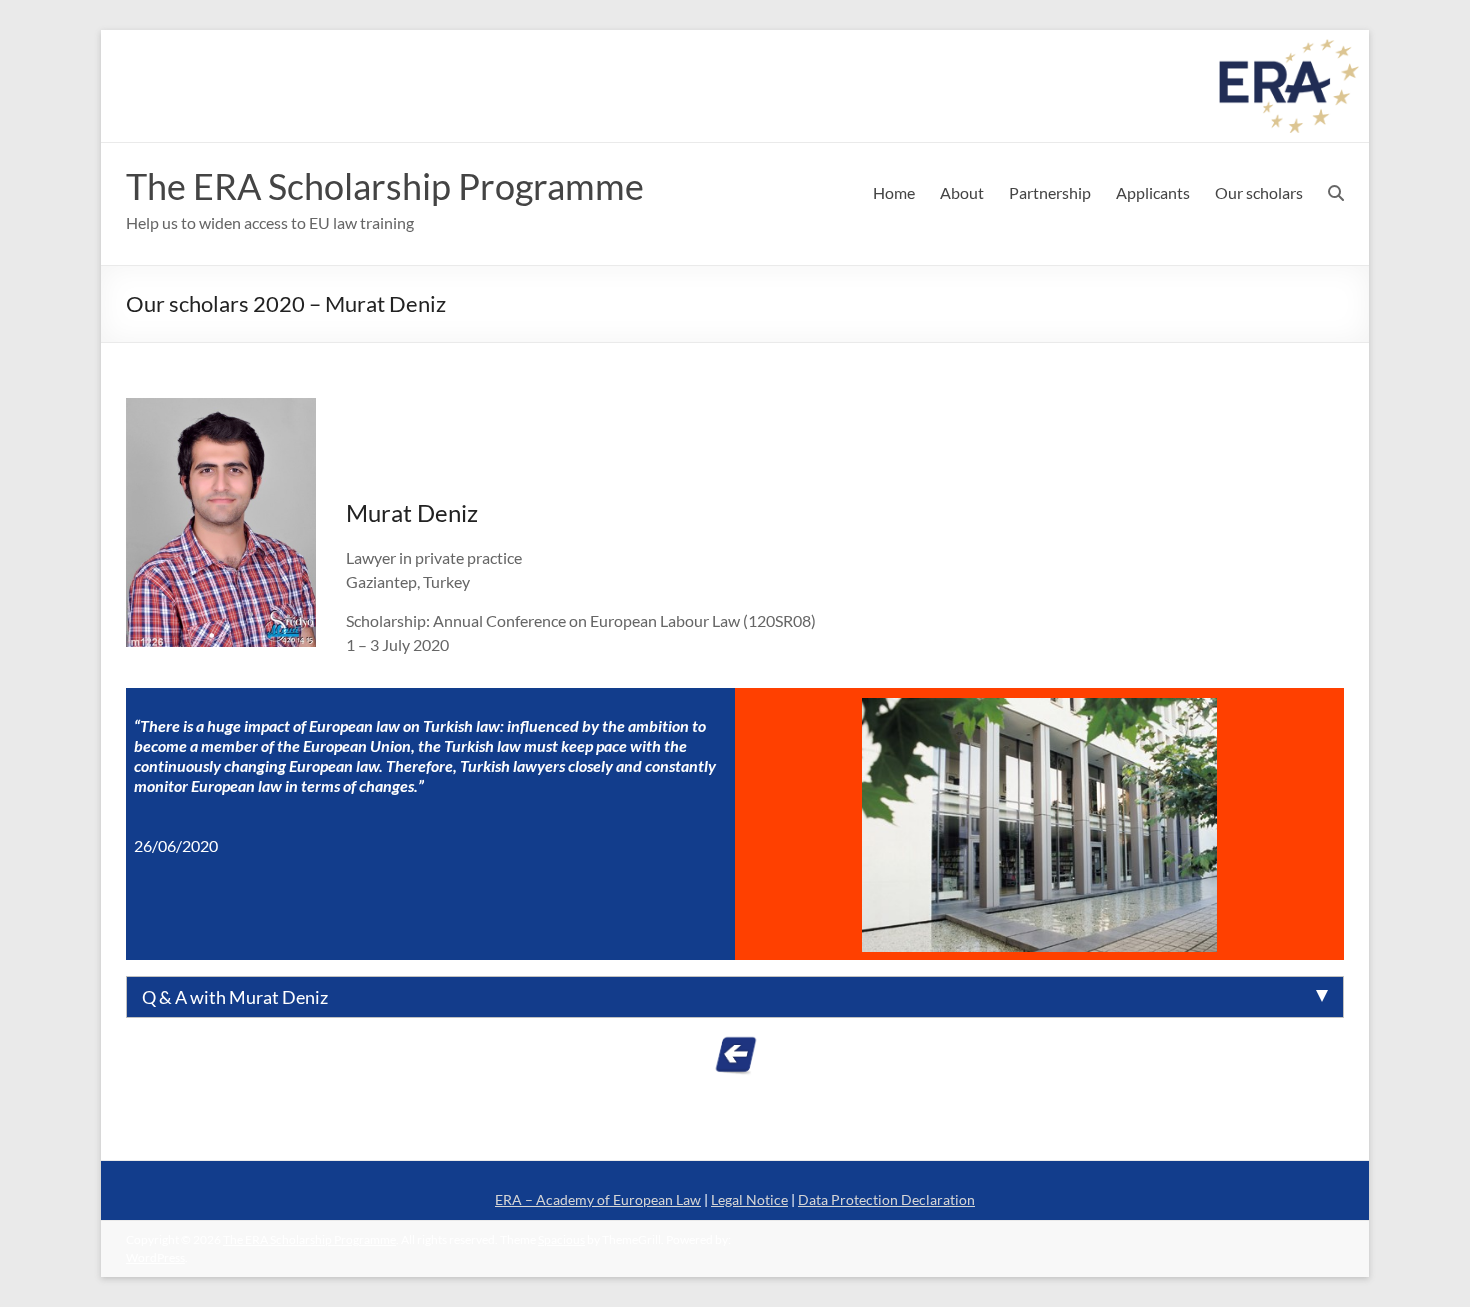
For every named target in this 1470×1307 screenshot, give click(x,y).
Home (894, 192)
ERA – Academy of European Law (598, 1199)
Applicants (1153, 192)
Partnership (1050, 192)
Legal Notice (749, 1199)
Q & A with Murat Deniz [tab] (235, 997)
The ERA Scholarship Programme (385, 186)
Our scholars (1259, 192)
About (962, 192)
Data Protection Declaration (886, 1199)
